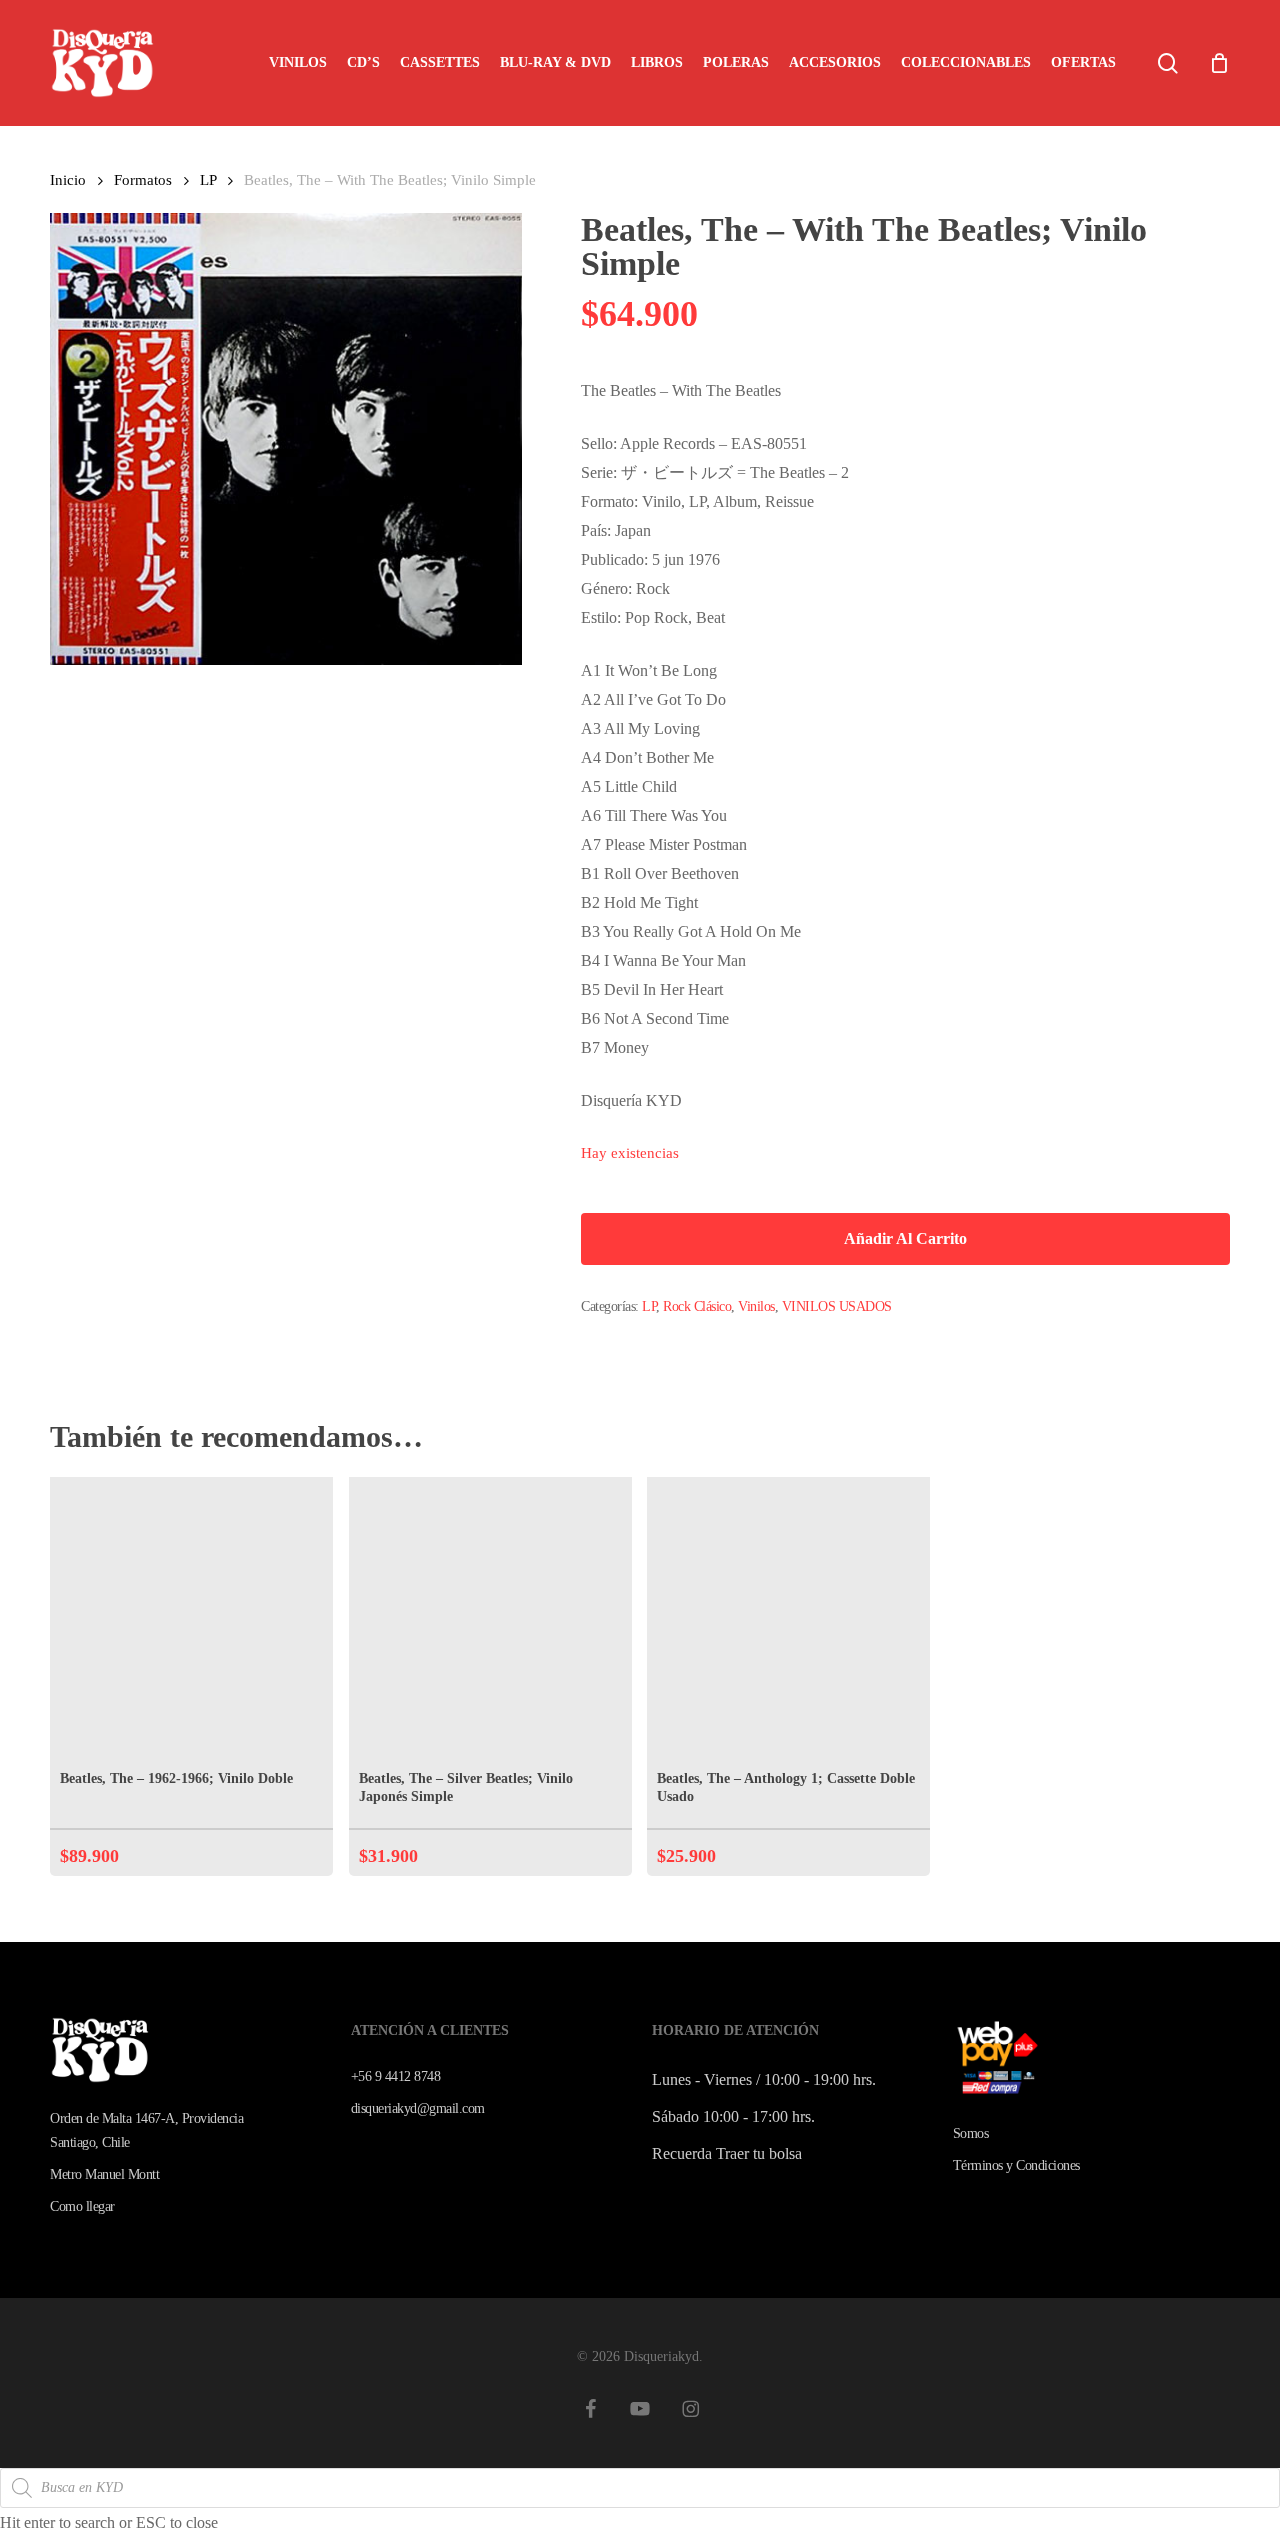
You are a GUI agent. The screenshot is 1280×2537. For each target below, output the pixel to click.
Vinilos (756, 1306)
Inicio (68, 180)
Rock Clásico (697, 1306)
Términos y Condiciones (1016, 2165)
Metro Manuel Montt (104, 2174)
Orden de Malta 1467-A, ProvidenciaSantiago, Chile (146, 2130)
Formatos (143, 180)
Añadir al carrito (905, 1238)
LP (208, 180)
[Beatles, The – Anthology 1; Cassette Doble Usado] (788, 1618)
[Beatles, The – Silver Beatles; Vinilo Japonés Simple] (490, 1618)
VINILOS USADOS (837, 1306)
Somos (971, 2133)
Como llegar (82, 2206)
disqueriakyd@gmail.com (418, 2108)
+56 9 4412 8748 (396, 2076)
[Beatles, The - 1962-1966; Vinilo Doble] (191, 1618)
